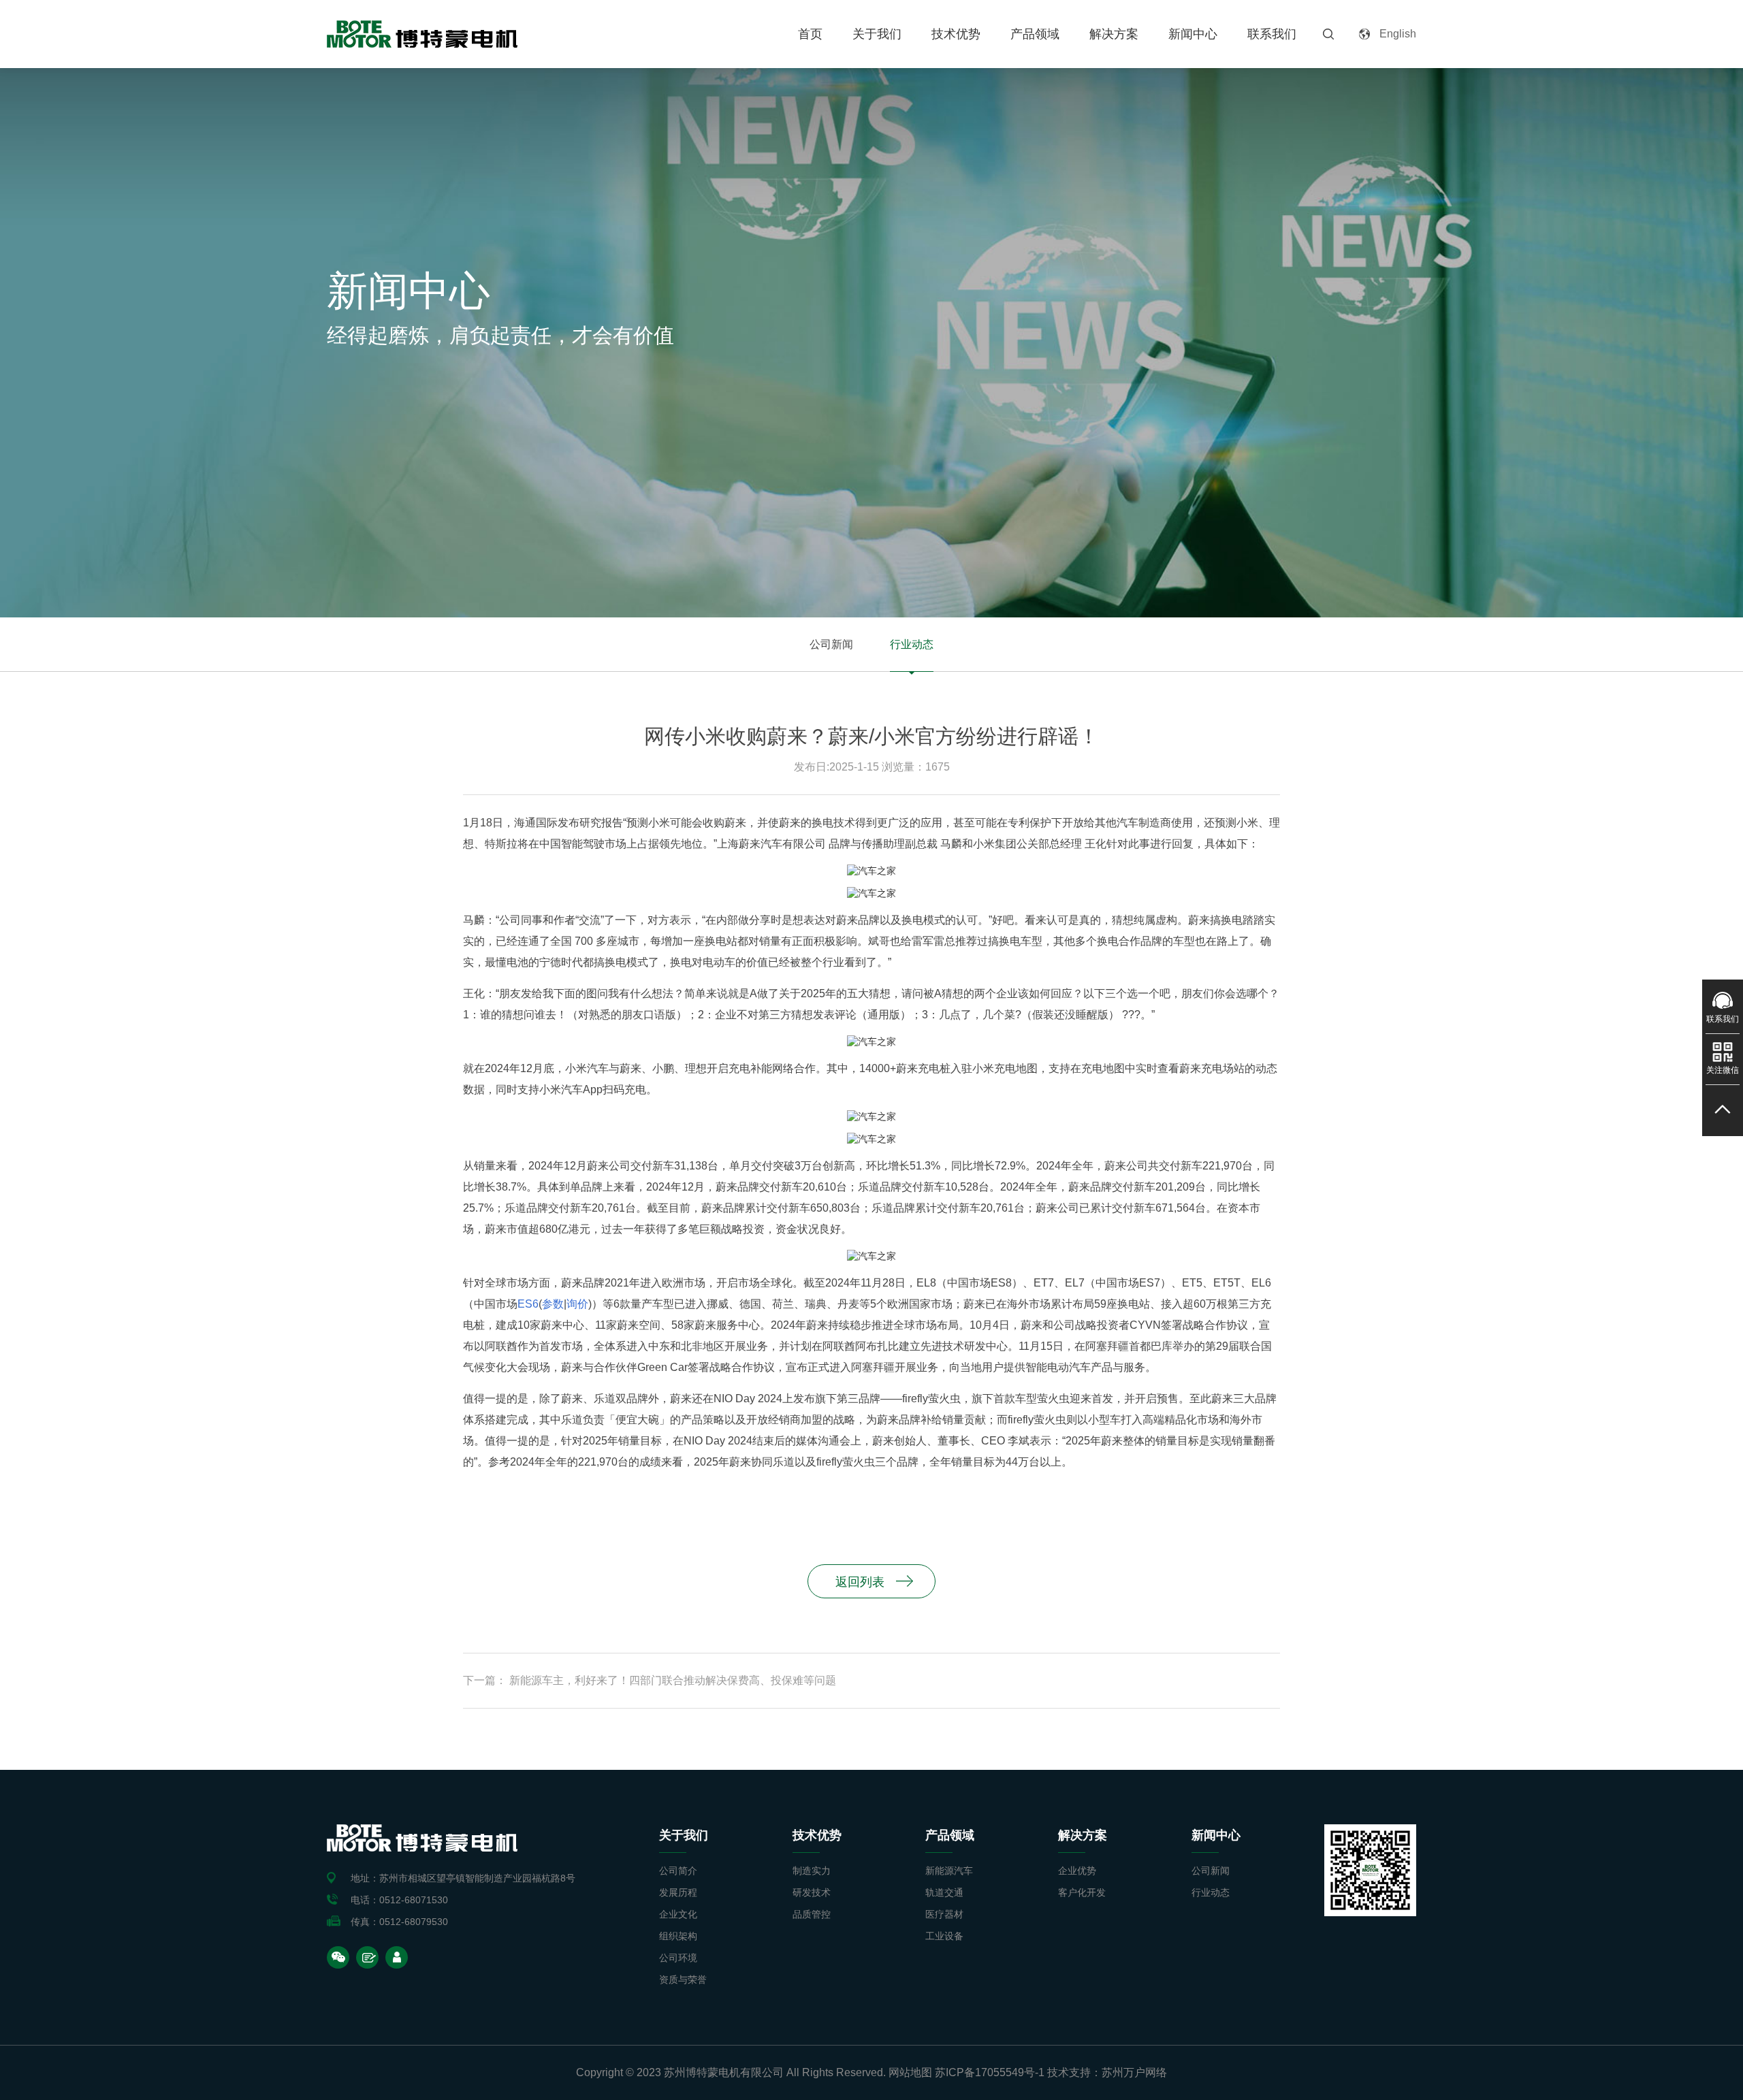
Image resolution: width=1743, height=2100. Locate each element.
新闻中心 (1193, 34)
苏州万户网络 (1134, 2072)
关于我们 (877, 34)
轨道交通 (944, 1892)
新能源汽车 (949, 1871)
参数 (553, 1304)
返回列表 (860, 1582)
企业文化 (678, 1914)
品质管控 (812, 1914)
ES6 (528, 1304)
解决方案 (1114, 34)
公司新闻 (831, 644)
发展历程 (678, 1892)
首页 (810, 34)
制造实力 (812, 1871)
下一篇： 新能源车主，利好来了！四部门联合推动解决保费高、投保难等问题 (650, 1680)
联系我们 (1272, 34)
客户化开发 (1082, 1892)
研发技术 (812, 1892)
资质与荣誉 (683, 1980)
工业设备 (944, 1936)
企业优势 (1077, 1871)
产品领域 (1035, 34)
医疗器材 (944, 1914)
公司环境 (678, 1958)
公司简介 (678, 1871)
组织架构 (678, 1936)
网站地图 (910, 2072)
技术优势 (956, 34)
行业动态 (912, 644)
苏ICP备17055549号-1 (990, 2072)
